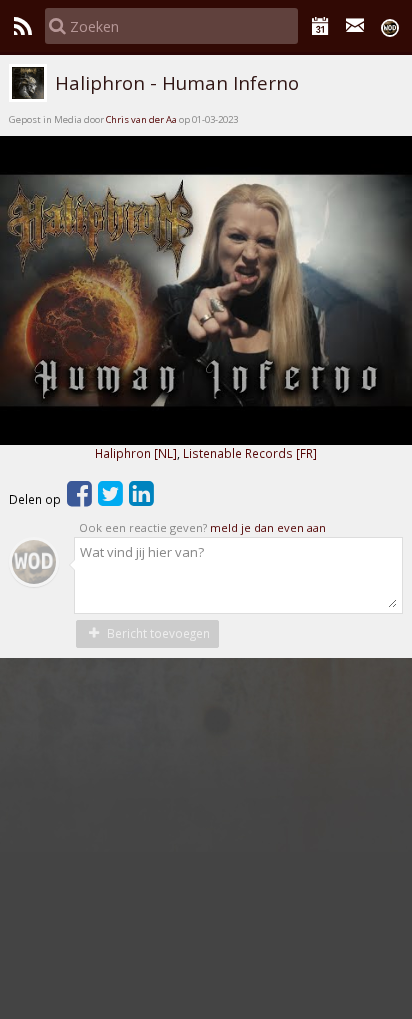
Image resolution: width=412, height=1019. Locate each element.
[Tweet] (110, 499)
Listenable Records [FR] (250, 453)
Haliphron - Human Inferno (174, 83)
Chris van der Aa (141, 119)
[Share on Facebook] (79, 499)
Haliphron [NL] (136, 453)
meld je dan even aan (268, 527)
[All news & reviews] (22, 26)
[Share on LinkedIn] (141, 499)
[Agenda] (320, 26)
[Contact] (355, 26)
